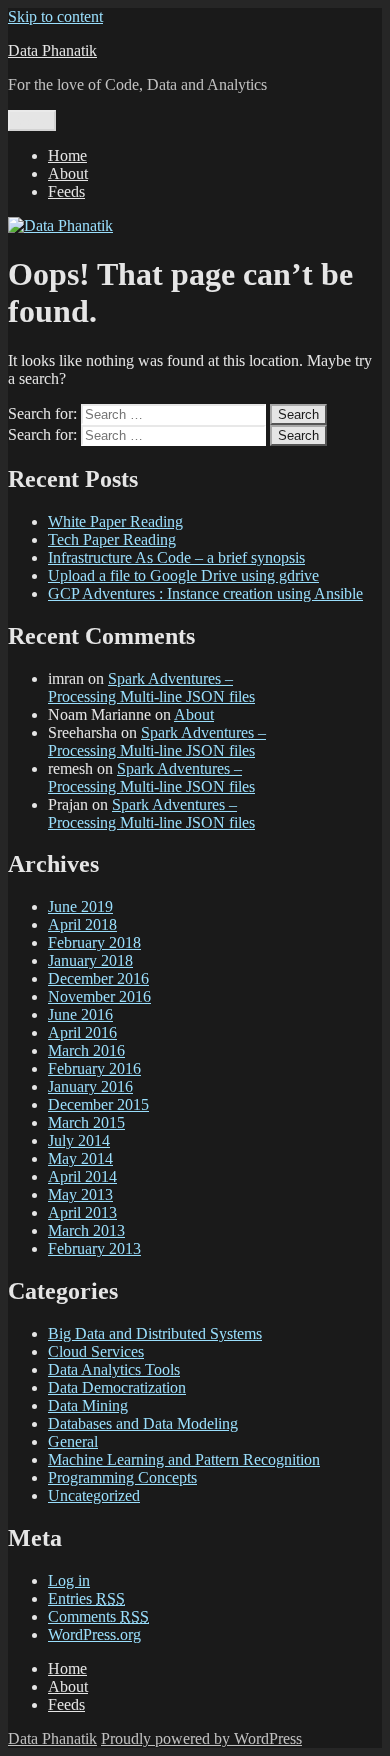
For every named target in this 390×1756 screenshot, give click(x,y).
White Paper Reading (115, 521)
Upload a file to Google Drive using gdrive (183, 575)
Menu (32, 120)
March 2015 (86, 1122)
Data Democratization (117, 1387)
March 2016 (86, 1050)
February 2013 (94, 1248)
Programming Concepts (122, 1477)
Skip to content (55, 16)
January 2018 (90, 960)
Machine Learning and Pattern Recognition (184, 1459)
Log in (69, 1580)
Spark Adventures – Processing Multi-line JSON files (151, 687)
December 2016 (98, 978)
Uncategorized (94, 1495)
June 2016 (80, 1014)
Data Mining (88, 1405)
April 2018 (82, 924)
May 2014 (80, 1158)
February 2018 (94, 942)
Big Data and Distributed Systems (155, 1333)
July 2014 (79, 1140)
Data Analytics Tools (114, 1369)
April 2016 (82, 1032)
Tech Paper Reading (112, 539)
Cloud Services (96, 1351)
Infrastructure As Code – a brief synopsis (176, 557)
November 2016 (99, 996)
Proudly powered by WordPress (201, 1738)
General (73, 1441)
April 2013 (82, 1212)
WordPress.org (94, 1634)
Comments (98, 1616)
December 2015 (98, 1104)
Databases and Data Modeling (143, 1423)
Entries (86, 1598)
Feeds (66, 191)
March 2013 (86, 1230)
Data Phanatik (52, 50)
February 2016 (94, 1068)
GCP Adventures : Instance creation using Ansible (205, 593)
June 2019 (80, 906)
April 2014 (82, 1176)
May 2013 (80, 1194)
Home (67, 155)
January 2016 (90, 1086)
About (68, 173)
